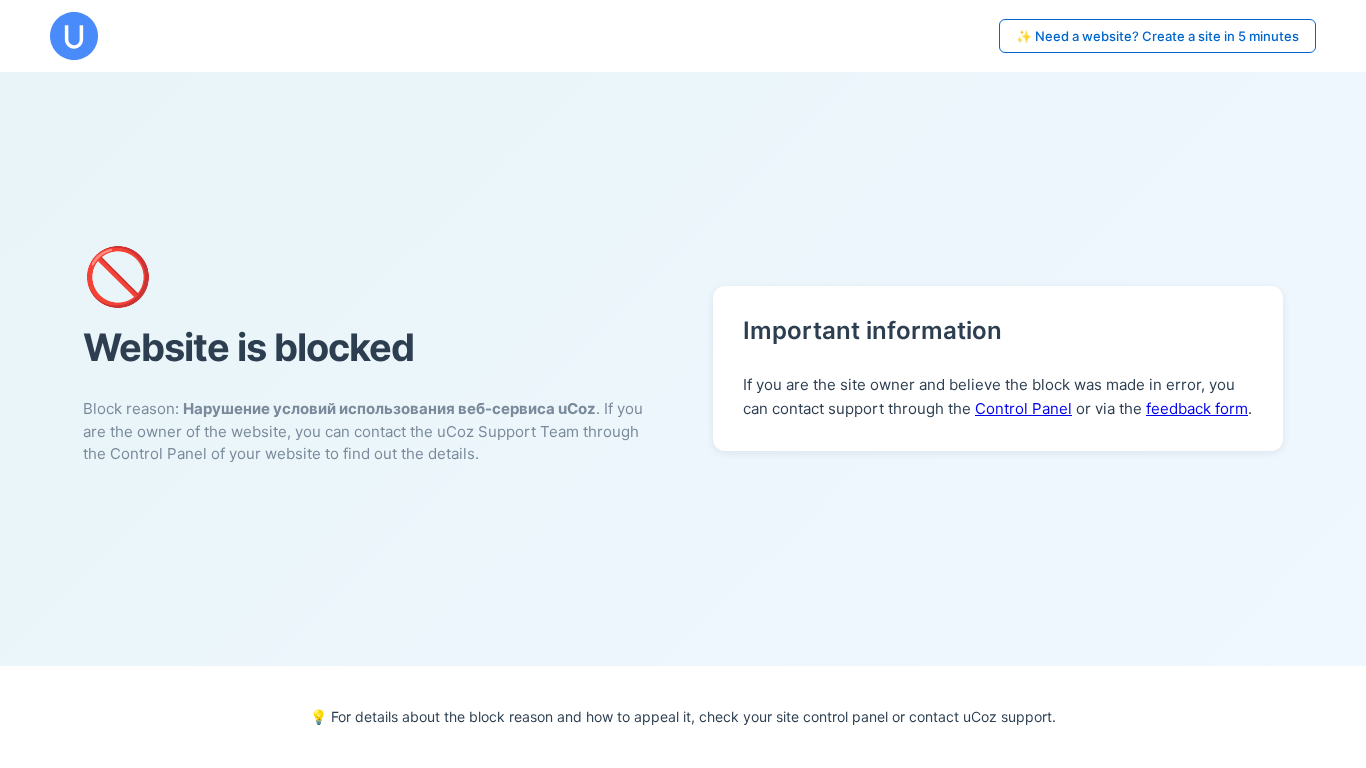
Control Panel (1023, 408)
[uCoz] (74, 36)
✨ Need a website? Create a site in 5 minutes (1157, 36)
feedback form (1197, 408)
